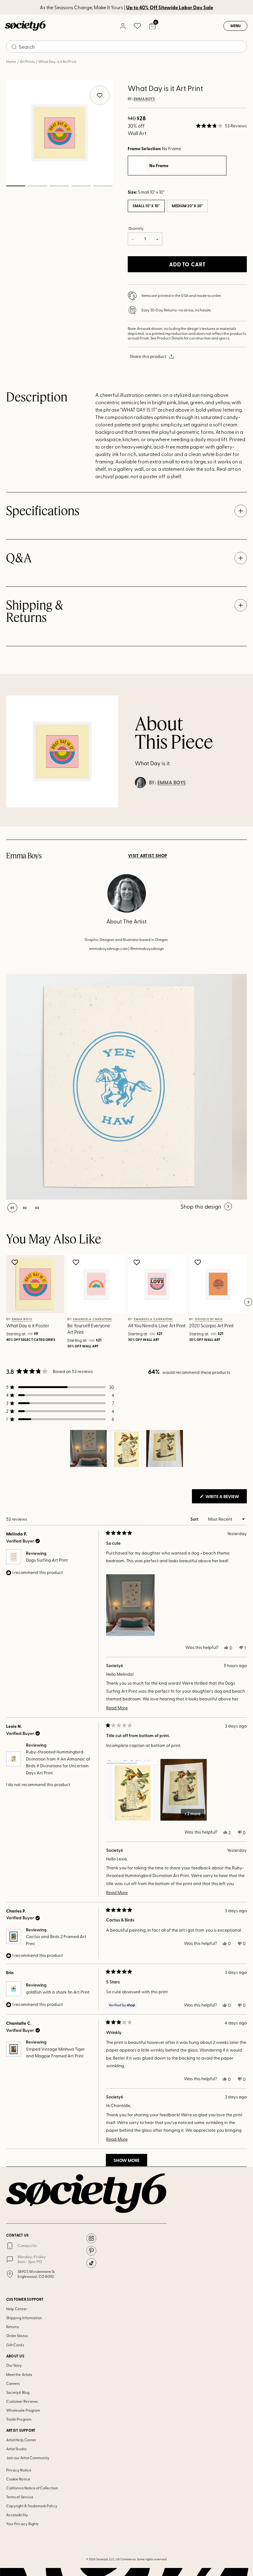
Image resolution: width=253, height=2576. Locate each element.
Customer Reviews (22, 2401)
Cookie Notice (18, 2479)
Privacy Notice (19, 2470)
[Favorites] (137, 26)
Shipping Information (24, 2318)
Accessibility (17, 2515)
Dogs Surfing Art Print (47, 1560)
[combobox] (126, 47)
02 (37, 186)
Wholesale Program (23, 2410)
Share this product (148, 356)
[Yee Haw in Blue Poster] (119, 1087)
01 (16, 186)
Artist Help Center (21, 2440)
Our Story (14, 2365)
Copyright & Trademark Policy (32, 2506)
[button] (221, 126)
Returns (12, 2327)
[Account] (122, 26)
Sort (195, 1519)
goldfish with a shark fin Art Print (58, 1992)
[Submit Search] (14, 47)
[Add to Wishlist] (16, 1262)
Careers (13, 2383)
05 (103, 186)
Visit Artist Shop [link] (148, 856)
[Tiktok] (91, 2263)
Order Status (17, 2336)
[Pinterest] (91, 2251)
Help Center (17, 2309)
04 (81, 186)
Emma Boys (144, 99)
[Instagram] (91, 2238)
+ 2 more (193, 1813)
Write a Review (226, 1498)
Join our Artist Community (28, 2458)
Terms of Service (20, 2497)
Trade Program (19, 2419)
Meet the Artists (19, 2374)
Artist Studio (16, 2449)
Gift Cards (15, 2345)
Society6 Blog (18, 2392)
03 (59, 186)
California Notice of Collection (32, 2488)
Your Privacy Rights (22, 2524)
